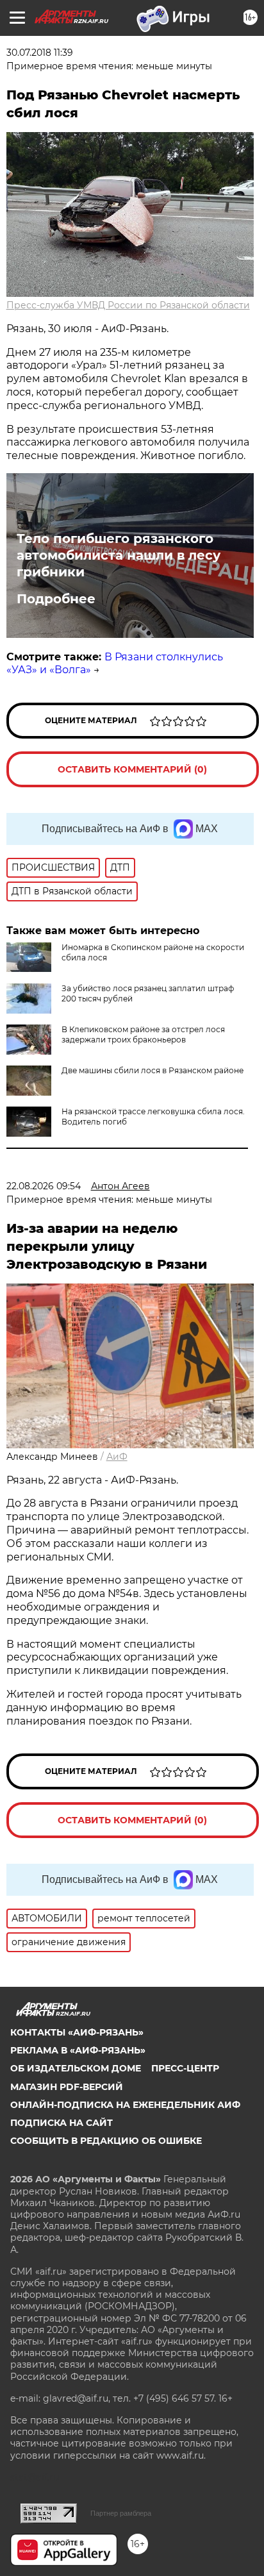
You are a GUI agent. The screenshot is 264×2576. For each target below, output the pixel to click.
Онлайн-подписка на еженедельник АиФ (125, 2105)
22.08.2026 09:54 (44, 1186)
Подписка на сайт (62, 2123)
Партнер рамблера (121, 2513)
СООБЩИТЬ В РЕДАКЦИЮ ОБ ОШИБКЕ (106, 2141)
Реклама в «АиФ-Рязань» (78, 2050)
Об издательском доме (76, 2068)
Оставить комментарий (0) (132, 769)
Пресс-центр (185, 2068)
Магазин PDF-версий (67, 2087)
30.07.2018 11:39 (40, 53)
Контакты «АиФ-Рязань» (77, 2032)
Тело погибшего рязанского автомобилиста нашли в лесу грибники (119, 555)
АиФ (117, 1457)
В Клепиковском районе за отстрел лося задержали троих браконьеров (143, 1034)
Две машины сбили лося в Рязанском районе (153, 1070)
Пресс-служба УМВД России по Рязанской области (128, 305)
